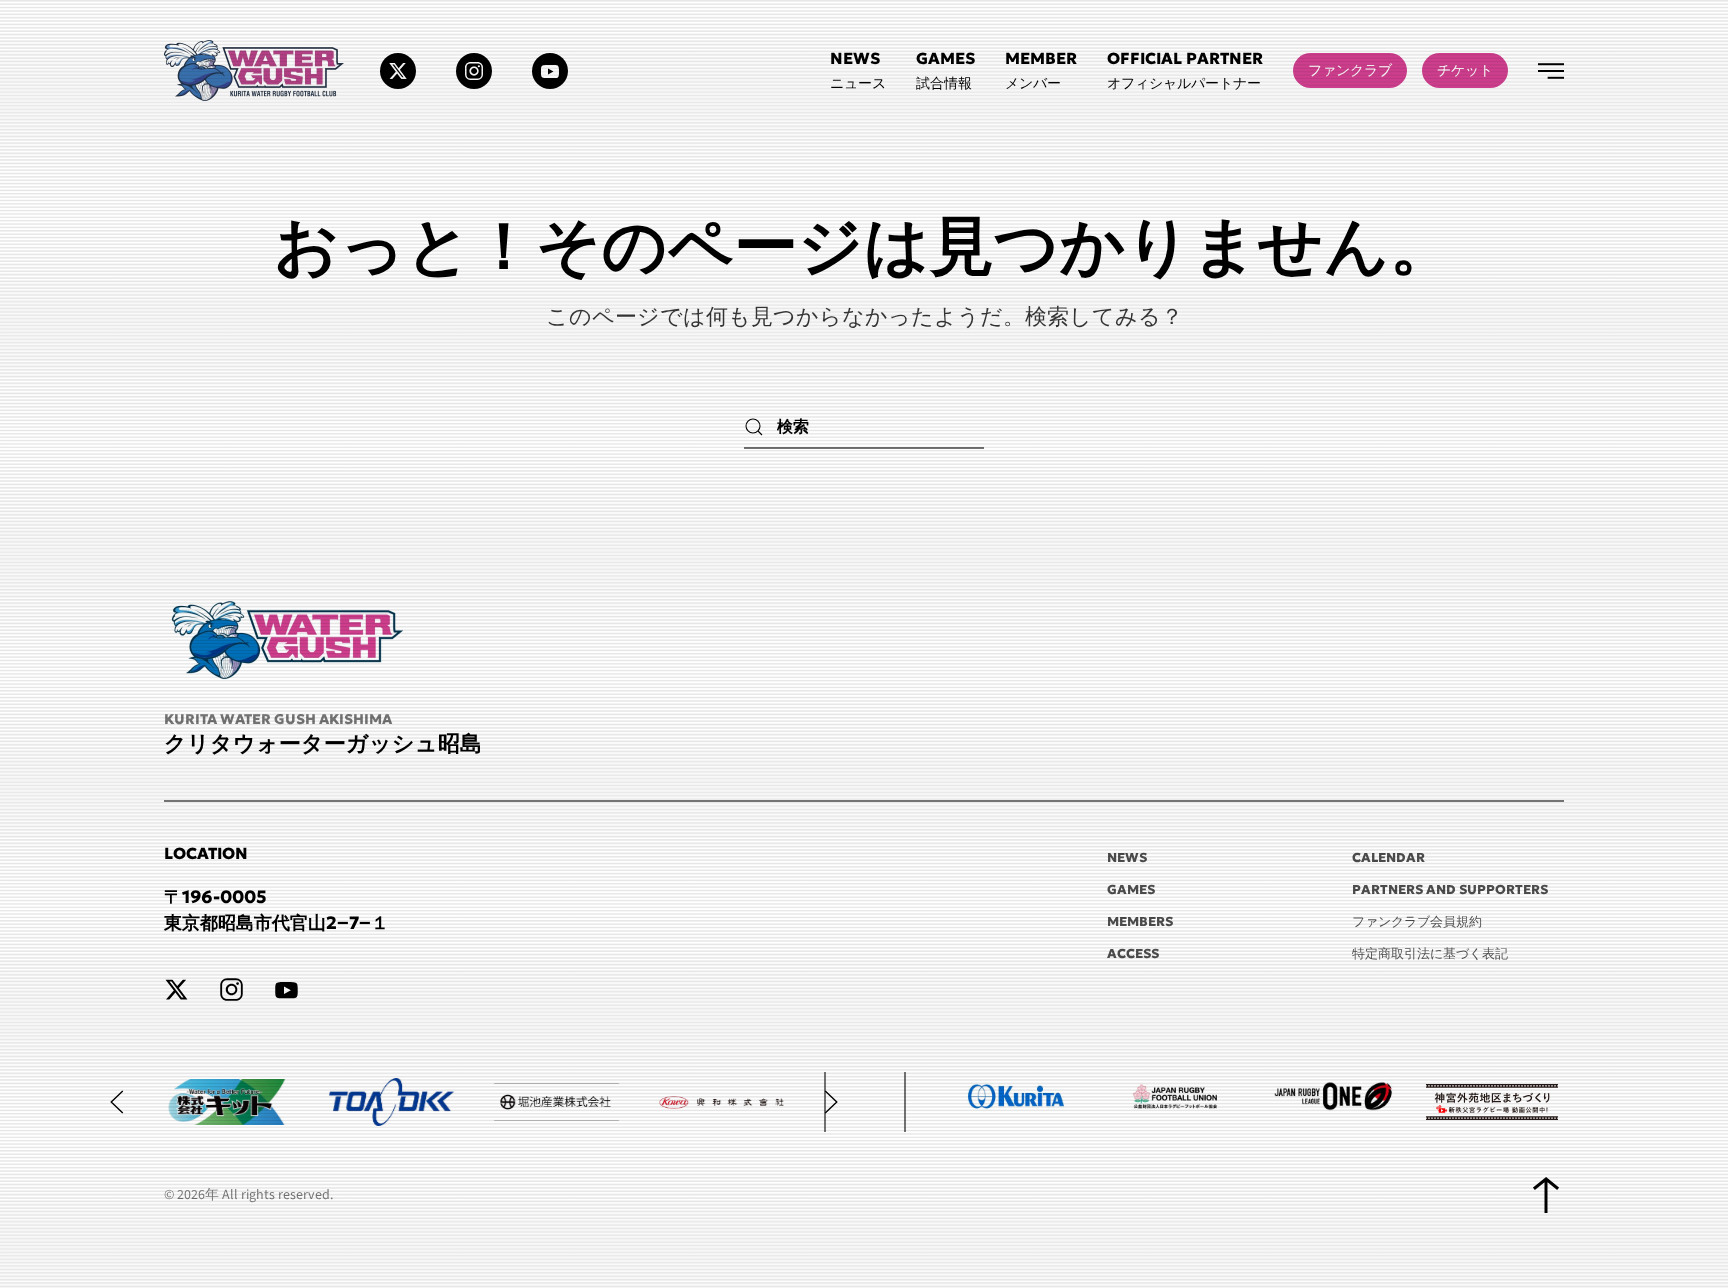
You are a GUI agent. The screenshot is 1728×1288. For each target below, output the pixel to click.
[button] (1185, 70)
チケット (1465, 70)
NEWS (1127, 857)
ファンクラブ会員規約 (1417, 921)
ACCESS (1133, 953)
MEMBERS (1140, 921)
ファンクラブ (1350, 70)
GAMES (1131, 889)
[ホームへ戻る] (257, 70)
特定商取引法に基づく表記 (1430, 953)
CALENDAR (1388, 857)
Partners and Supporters (1450, 889)
